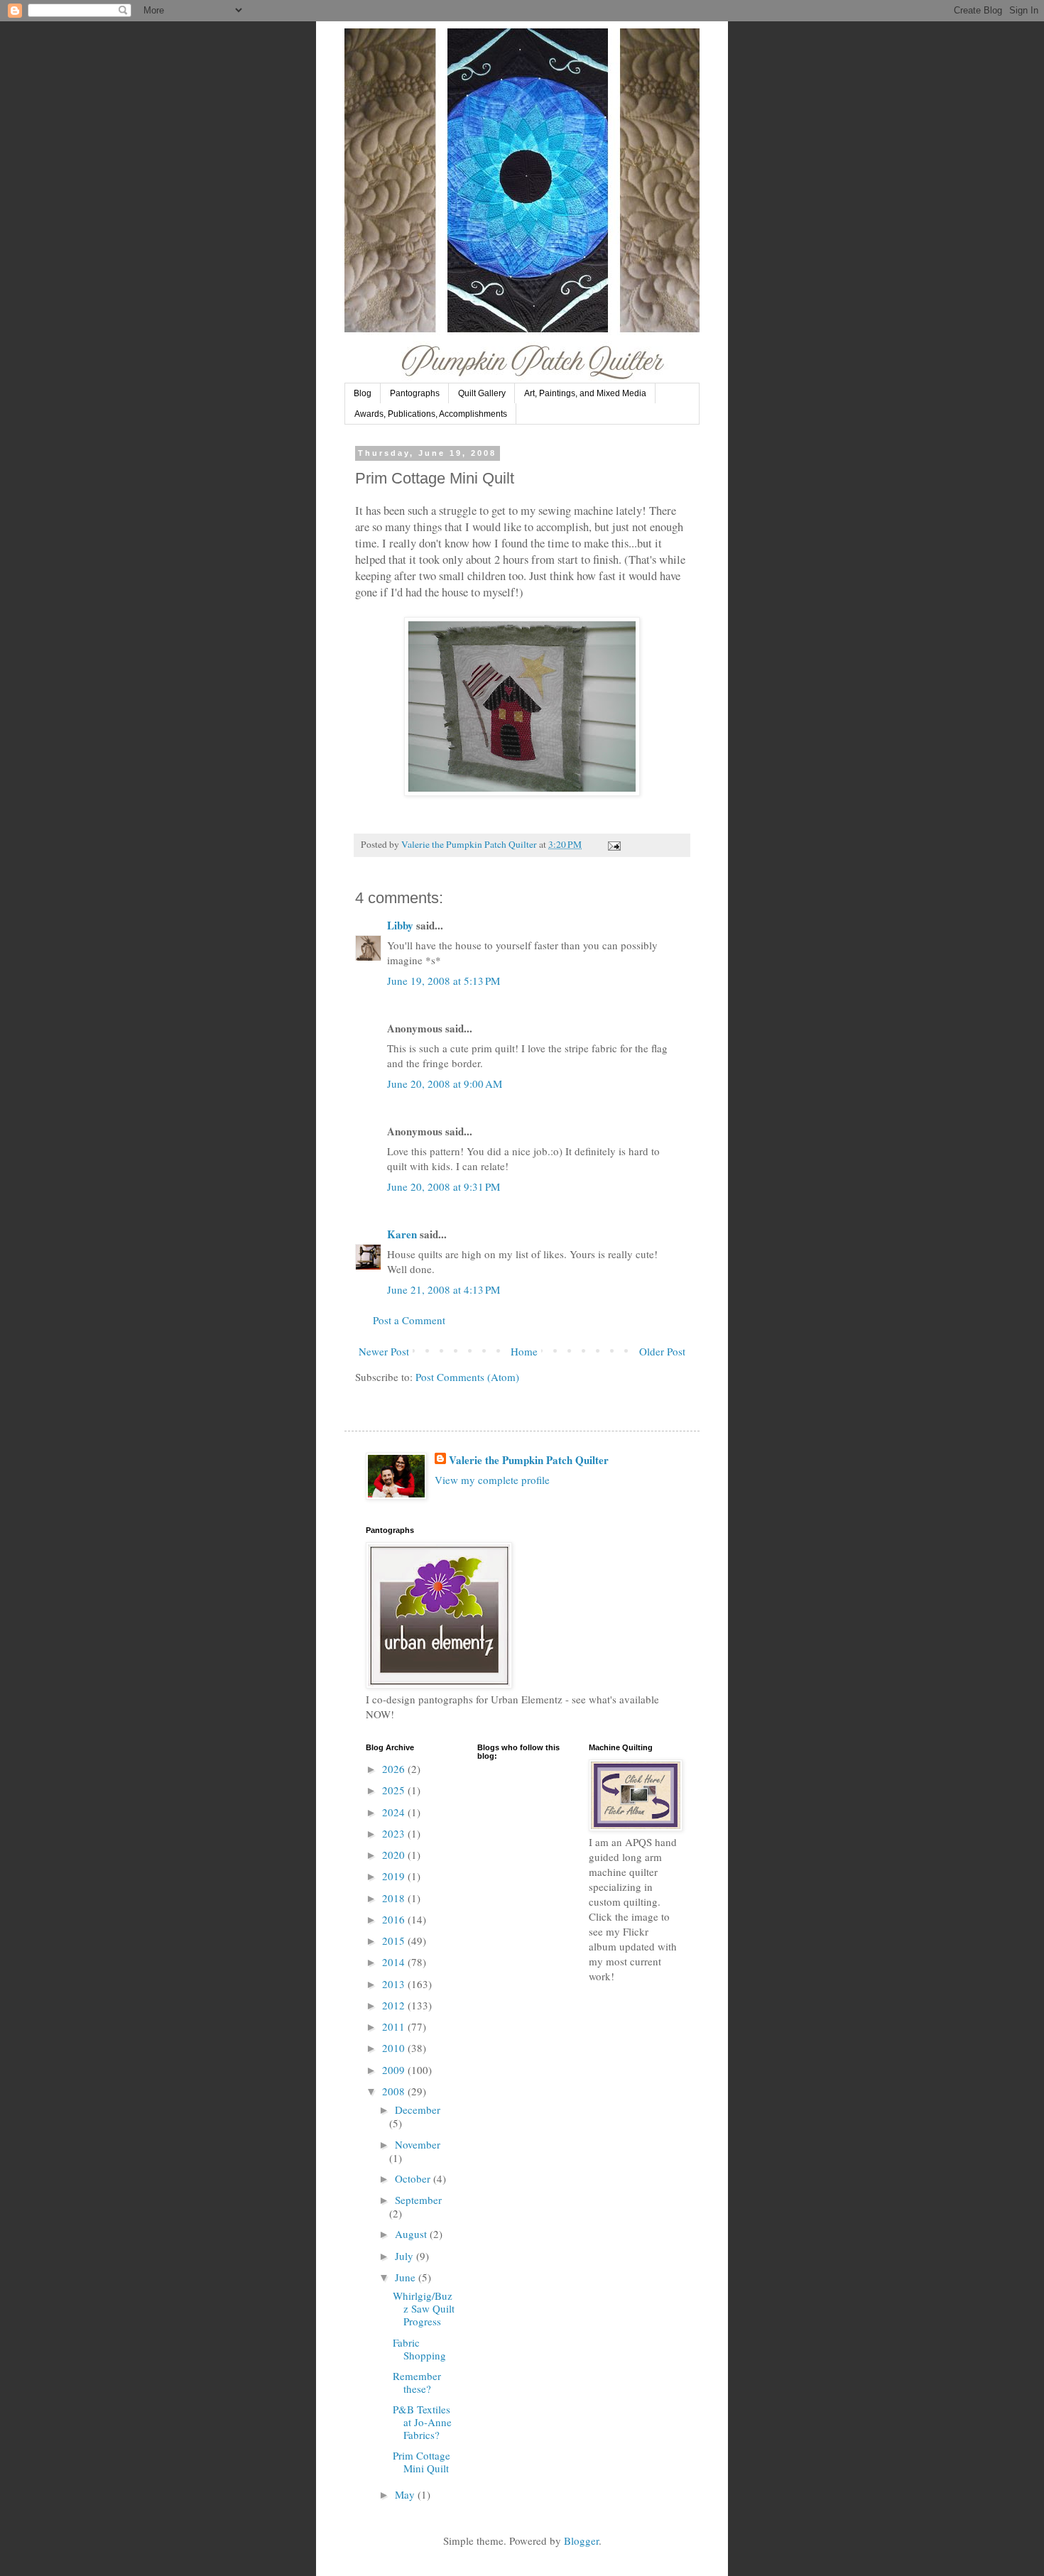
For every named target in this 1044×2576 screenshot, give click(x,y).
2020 (395, 1855)
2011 (395, 2026)
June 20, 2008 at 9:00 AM (445, 1084)
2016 (395, 1919)
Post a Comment (409, 1320)
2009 (395, 2070)
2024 (395, 1812)
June (407, 2277)
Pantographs (415, 393)
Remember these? (417, 2382)
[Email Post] (613, 844)
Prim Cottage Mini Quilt (422, 2462)
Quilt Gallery (482, 393)
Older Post (662, 1351)
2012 (395, 2005)
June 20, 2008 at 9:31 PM (444, 1186)
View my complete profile (492, 1480)
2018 (395, 1898)
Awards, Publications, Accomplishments (431, 414)
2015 (395, 1941)
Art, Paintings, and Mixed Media (585, 393)
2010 (395, 2048)
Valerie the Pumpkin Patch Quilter (529, 1460)
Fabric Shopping (419, 2349)
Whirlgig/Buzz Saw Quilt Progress (424, 2308)
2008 (395, 2091)
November (418, 2144)
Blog (363, 393)
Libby (400, 925)
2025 (395, 1790)
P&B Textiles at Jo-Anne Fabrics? (422, 2422)
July (406, 2256)
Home (524, 1351)
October (414, 2178)
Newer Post (384, 1351)
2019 (395, 1876)
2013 (395, 1984)
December (418, 2110)
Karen (402, 1234)
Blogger (581, 2540)
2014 (395, 1962)
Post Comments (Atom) (467, 1377)
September (418, 2200)
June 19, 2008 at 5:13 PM (444, 981)
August (412, 2234)
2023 (395, 1833)
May (406, 2494)
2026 (395, 1769)
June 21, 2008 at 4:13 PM (444, 1289)
